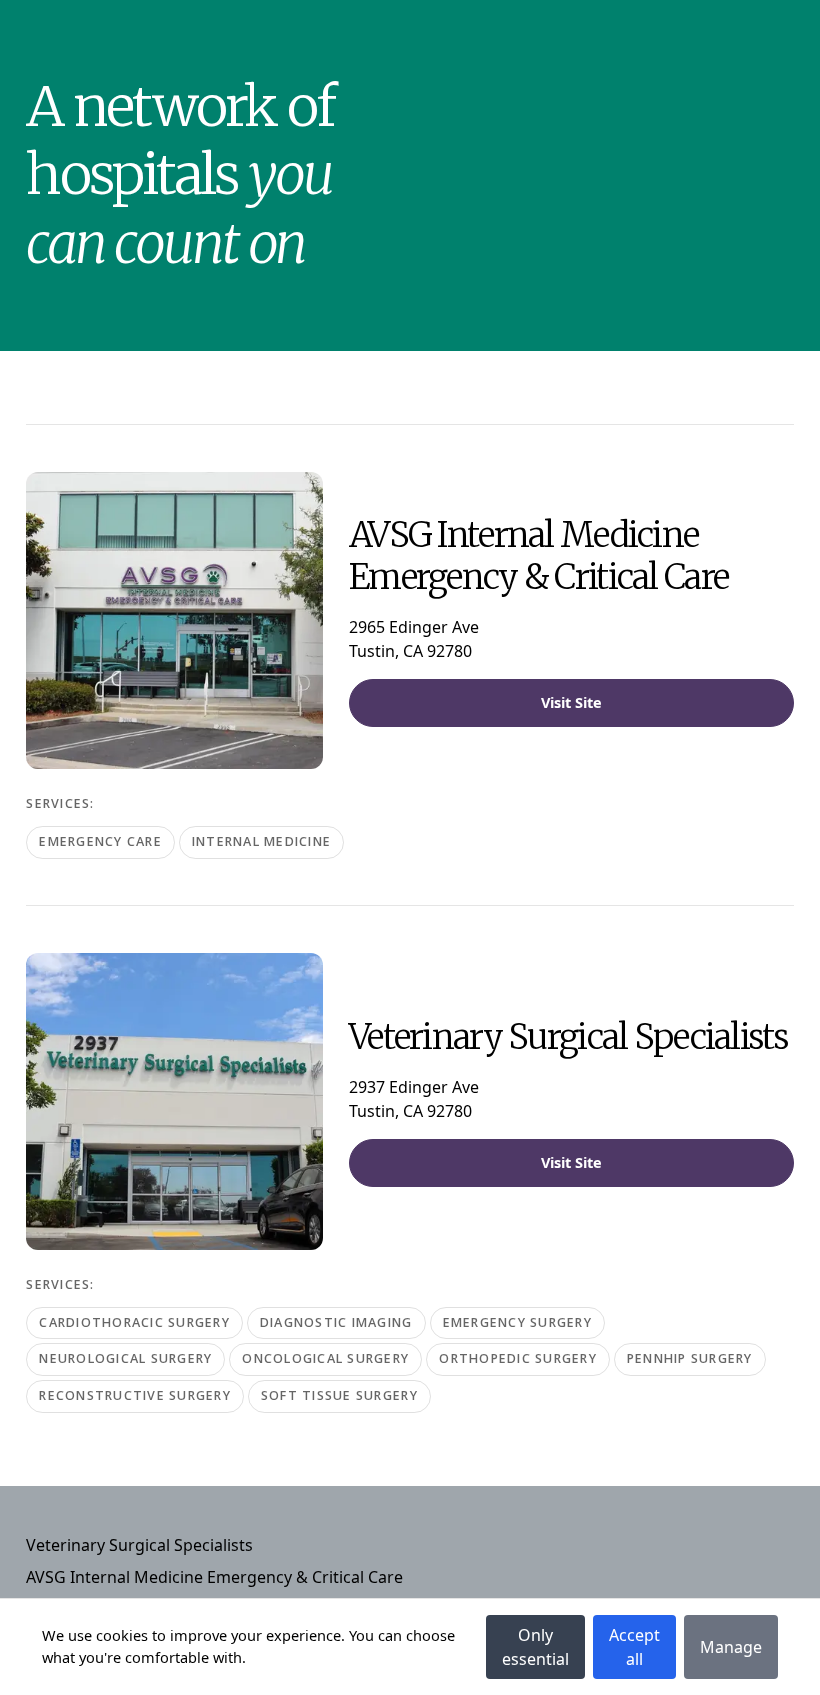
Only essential (535, 1647)
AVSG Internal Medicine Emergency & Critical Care (214, 1577)
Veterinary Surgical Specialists (139, 1545)
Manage (731, 1647)
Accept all (634, 1647)
